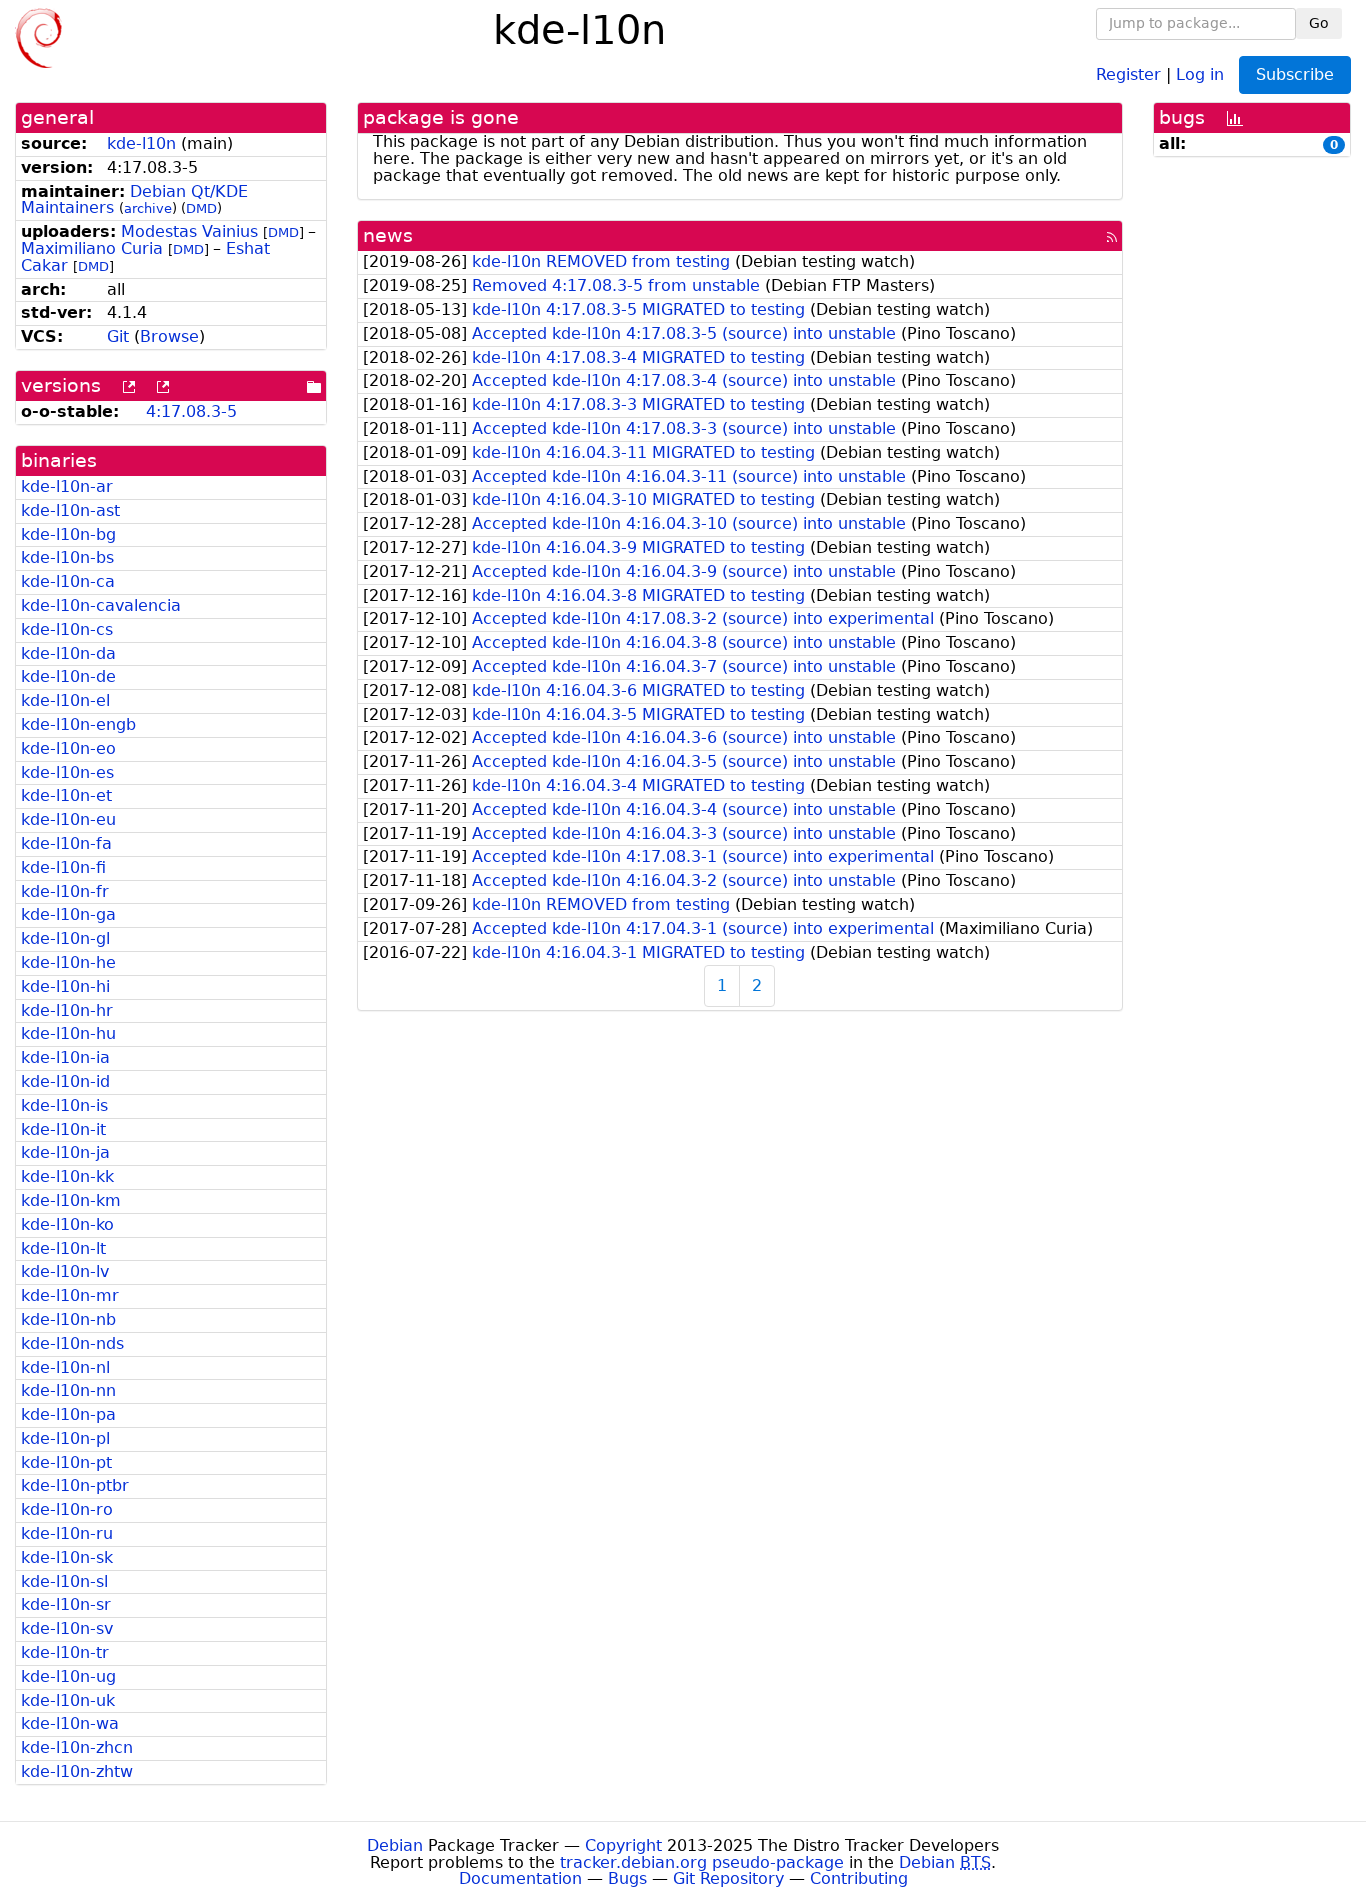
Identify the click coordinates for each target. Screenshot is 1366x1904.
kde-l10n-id (65, 1081)
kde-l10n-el (65, 700)
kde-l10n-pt (66, 1462)
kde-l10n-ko (67, 1224)
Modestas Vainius (189, 231)
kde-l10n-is (64, 1105)
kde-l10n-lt (63, 1248)
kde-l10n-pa (68, 1414)
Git (118, 336)
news (388, 235)
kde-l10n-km (71, 1200)
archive (148, 208)
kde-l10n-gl (65, 938)
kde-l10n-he (68, 962)
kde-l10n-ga (68, 914)
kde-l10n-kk (67, 1176)
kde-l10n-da (68, 653)
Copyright (623, 1845)
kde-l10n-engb (78, 724)
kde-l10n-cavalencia (101, 605)
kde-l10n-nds (72, 1343)
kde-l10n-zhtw (77, 1771)
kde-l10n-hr (67, 1010)
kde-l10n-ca (68, 581)
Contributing (859, 1878)
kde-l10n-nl (65, 1367)
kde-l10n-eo (68, 748)
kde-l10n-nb (68, 1319)
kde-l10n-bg (68, 534)
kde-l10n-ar (67, 486)
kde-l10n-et (66, 795)
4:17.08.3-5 (191, 411)
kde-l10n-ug (68, 1676)
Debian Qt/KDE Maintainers (134, 200)
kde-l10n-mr (70, 1295)
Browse (169, 336)
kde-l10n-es (67, 772)
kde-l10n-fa (66, 843)
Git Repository (728, 1878)
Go (1319, 23)
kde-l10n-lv (65, 1271)
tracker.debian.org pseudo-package (702, 1862)
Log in (1200, 73)
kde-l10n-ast (70, 510)
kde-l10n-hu (68, 1033)
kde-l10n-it (63, 1129)
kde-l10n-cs (67, 629)
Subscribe (1295, 74)
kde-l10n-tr (65, 1652)
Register (1128, 73)
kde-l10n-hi (65, 986)
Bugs (627, 1878)
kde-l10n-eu (68, 819)
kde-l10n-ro (67, 1509)
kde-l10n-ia (65, 1057)
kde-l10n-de (68, 676)
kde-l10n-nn (68, 1390)
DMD (201, 208)
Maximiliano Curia (92, 248)
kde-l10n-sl (64, 1581)
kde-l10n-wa (70, 1723)
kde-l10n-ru (67, 1533)
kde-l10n (141, 143)
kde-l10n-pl (65, 1438)
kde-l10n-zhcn (77, 1747)
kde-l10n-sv (67, 1628)
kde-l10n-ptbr (75, 1485)
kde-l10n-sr (66, 1604)
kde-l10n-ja (65, 1152)
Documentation (520, 1878)
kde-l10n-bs (67, 557)
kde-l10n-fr (65, 891)
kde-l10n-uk (68, 1700)
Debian (395, 1845)
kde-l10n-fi (63, 867)
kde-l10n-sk (67, 1557)
